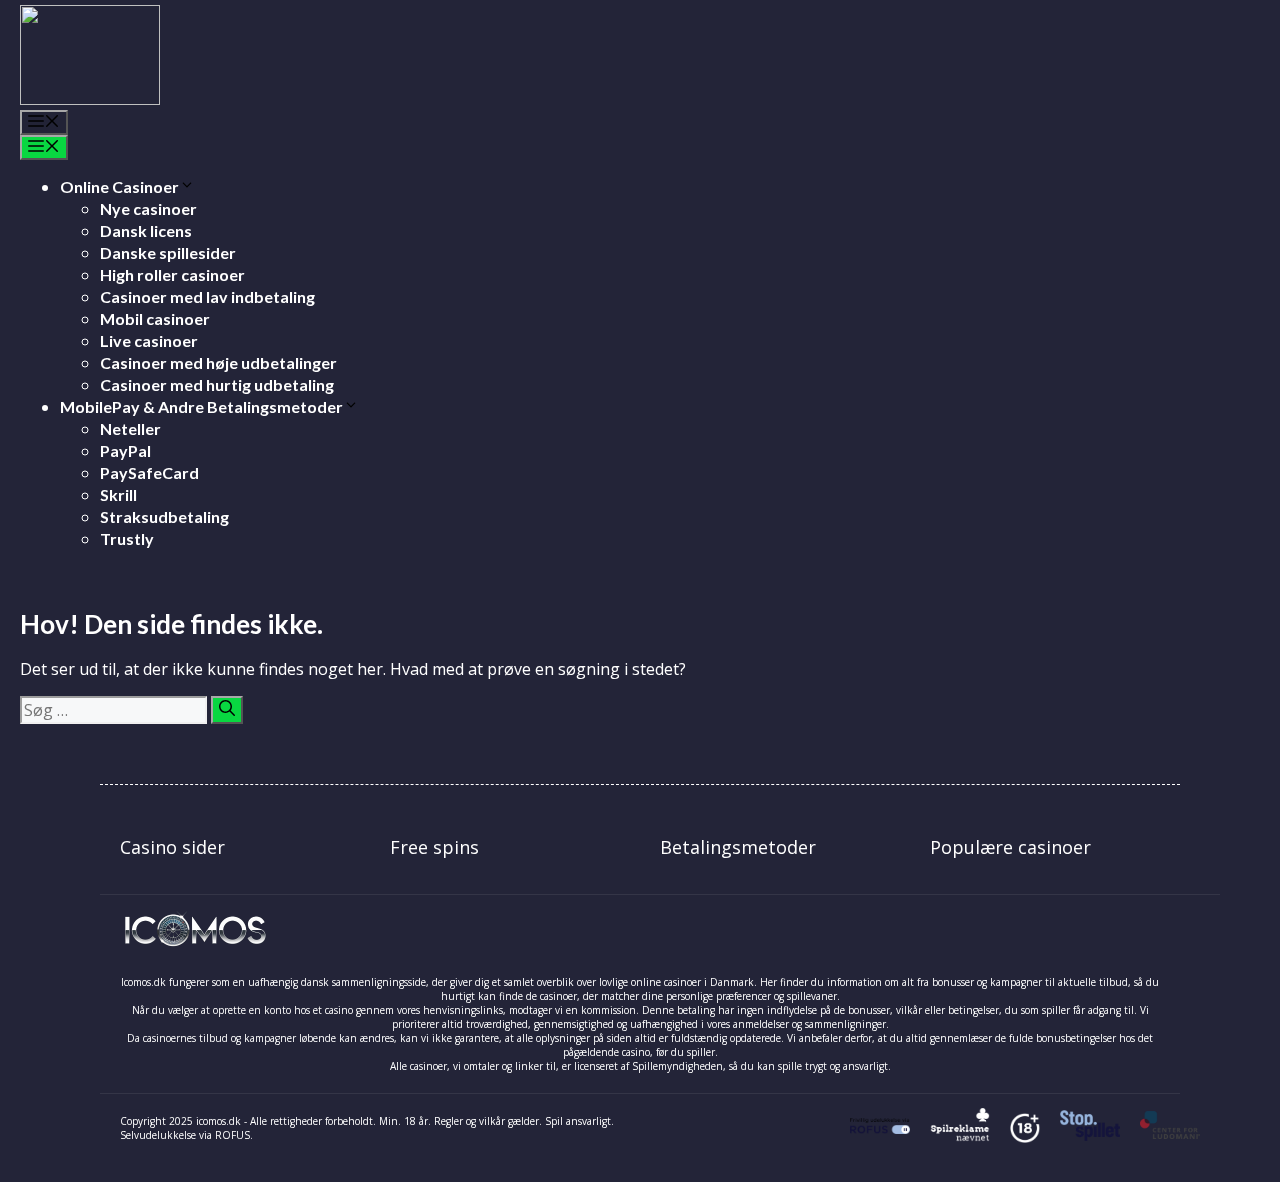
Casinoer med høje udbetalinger (218, 362)
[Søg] (227, 710)
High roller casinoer (172, 274)
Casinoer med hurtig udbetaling (217, 384)
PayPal (125, 450)
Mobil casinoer (155, 318)
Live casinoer (149, 340)
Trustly (127, 538)
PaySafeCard (149, 472)
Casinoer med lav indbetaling (207, 296)
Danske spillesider (168, 252)
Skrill (118, 494)
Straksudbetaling (164, 516)
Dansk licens (146, 230)
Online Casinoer (119, 186)
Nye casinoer (148, 208)
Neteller (130, 428)
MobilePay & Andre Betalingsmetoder (201, 406)
